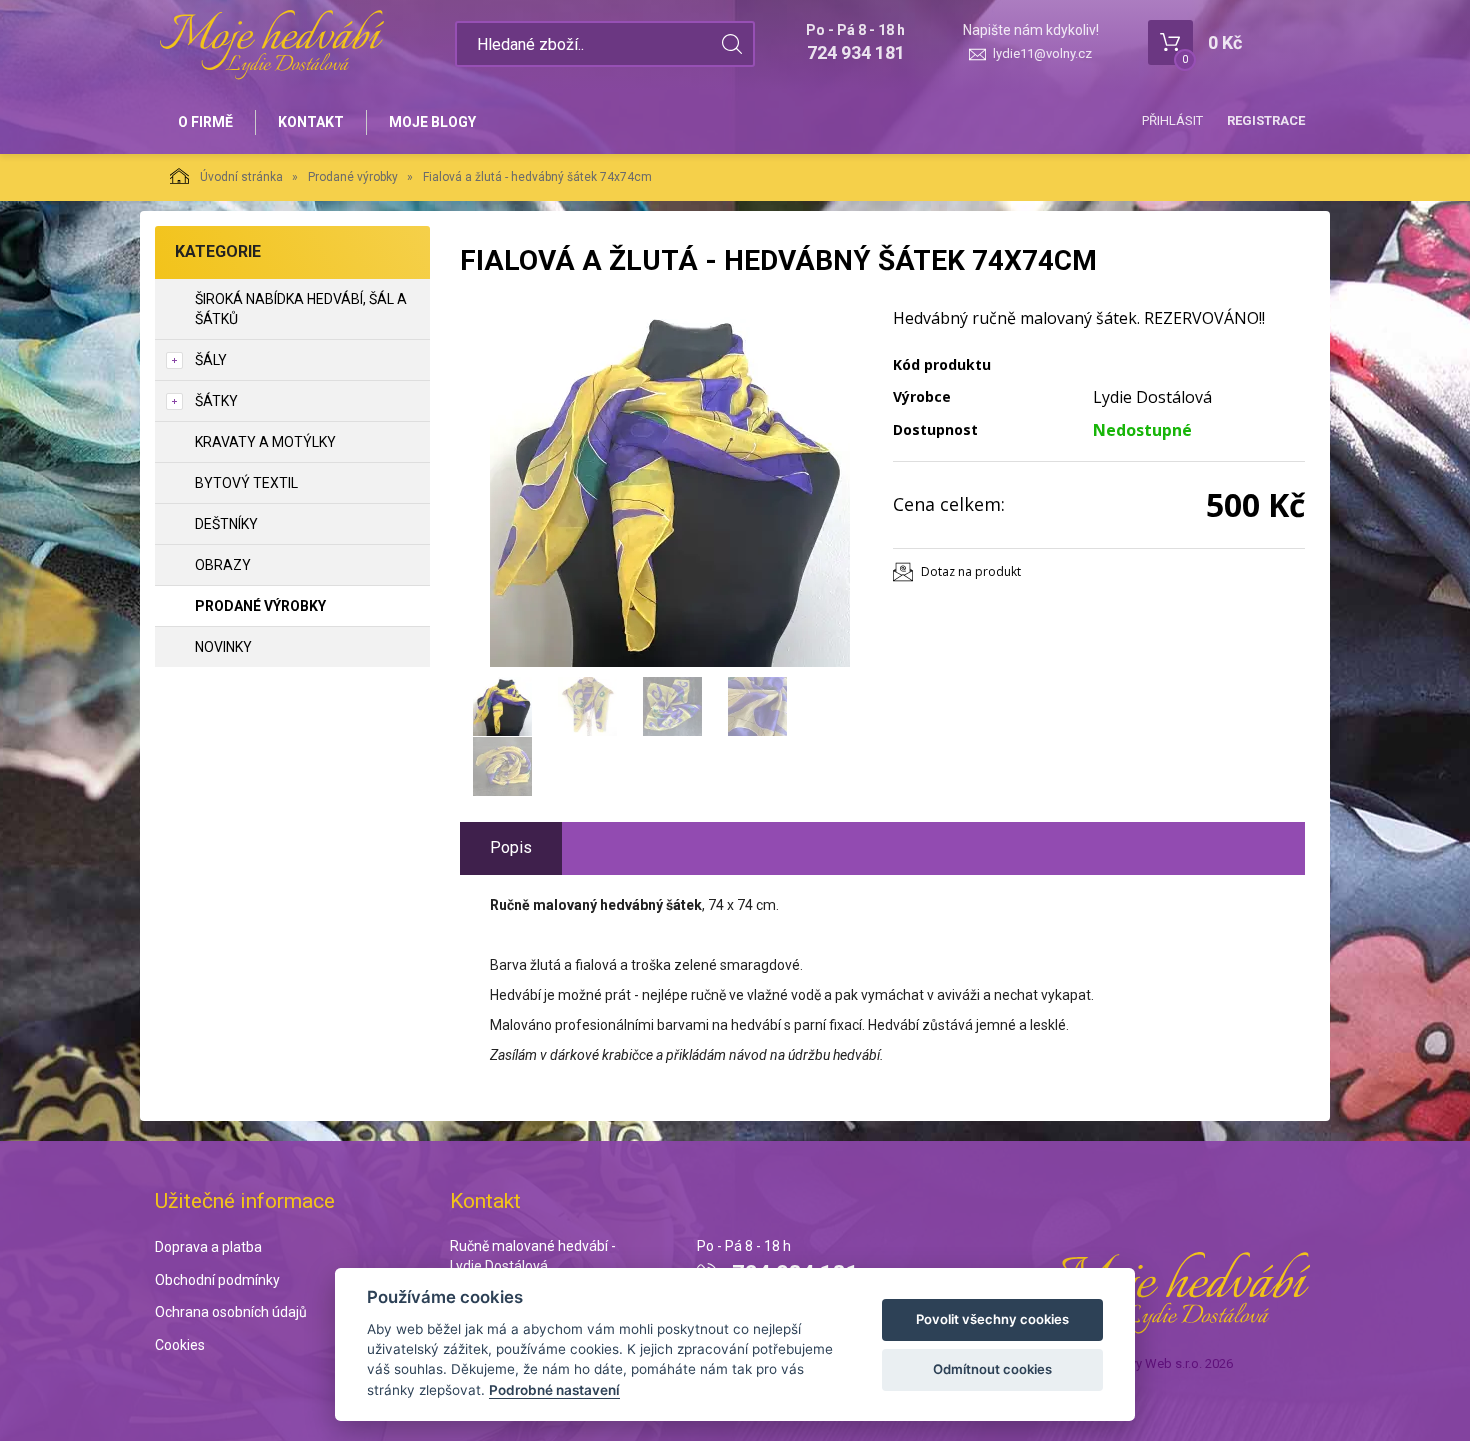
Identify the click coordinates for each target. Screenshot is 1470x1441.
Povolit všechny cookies (992, 1319)
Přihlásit (1172, 120)
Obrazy (223, 565)
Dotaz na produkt (971, 571)
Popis (511, 847)
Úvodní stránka (241, 177)
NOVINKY (223, 647)
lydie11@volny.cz (1042, 53)
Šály (211, 360)
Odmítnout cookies (992, 1369)
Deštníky (226, 524)
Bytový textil (246, 483)
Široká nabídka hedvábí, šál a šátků (301, 309)
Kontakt (311, 122)
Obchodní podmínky (217, 1280)
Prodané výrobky (353, 177)
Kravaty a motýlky (265, 442)
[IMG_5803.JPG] (670, 487)
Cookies (180, 1345)
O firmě (205, 122)
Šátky (216, 401)
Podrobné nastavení (554, 1390)
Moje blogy (432, 122)
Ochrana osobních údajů (231, 1312)
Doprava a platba (208, 1247)
